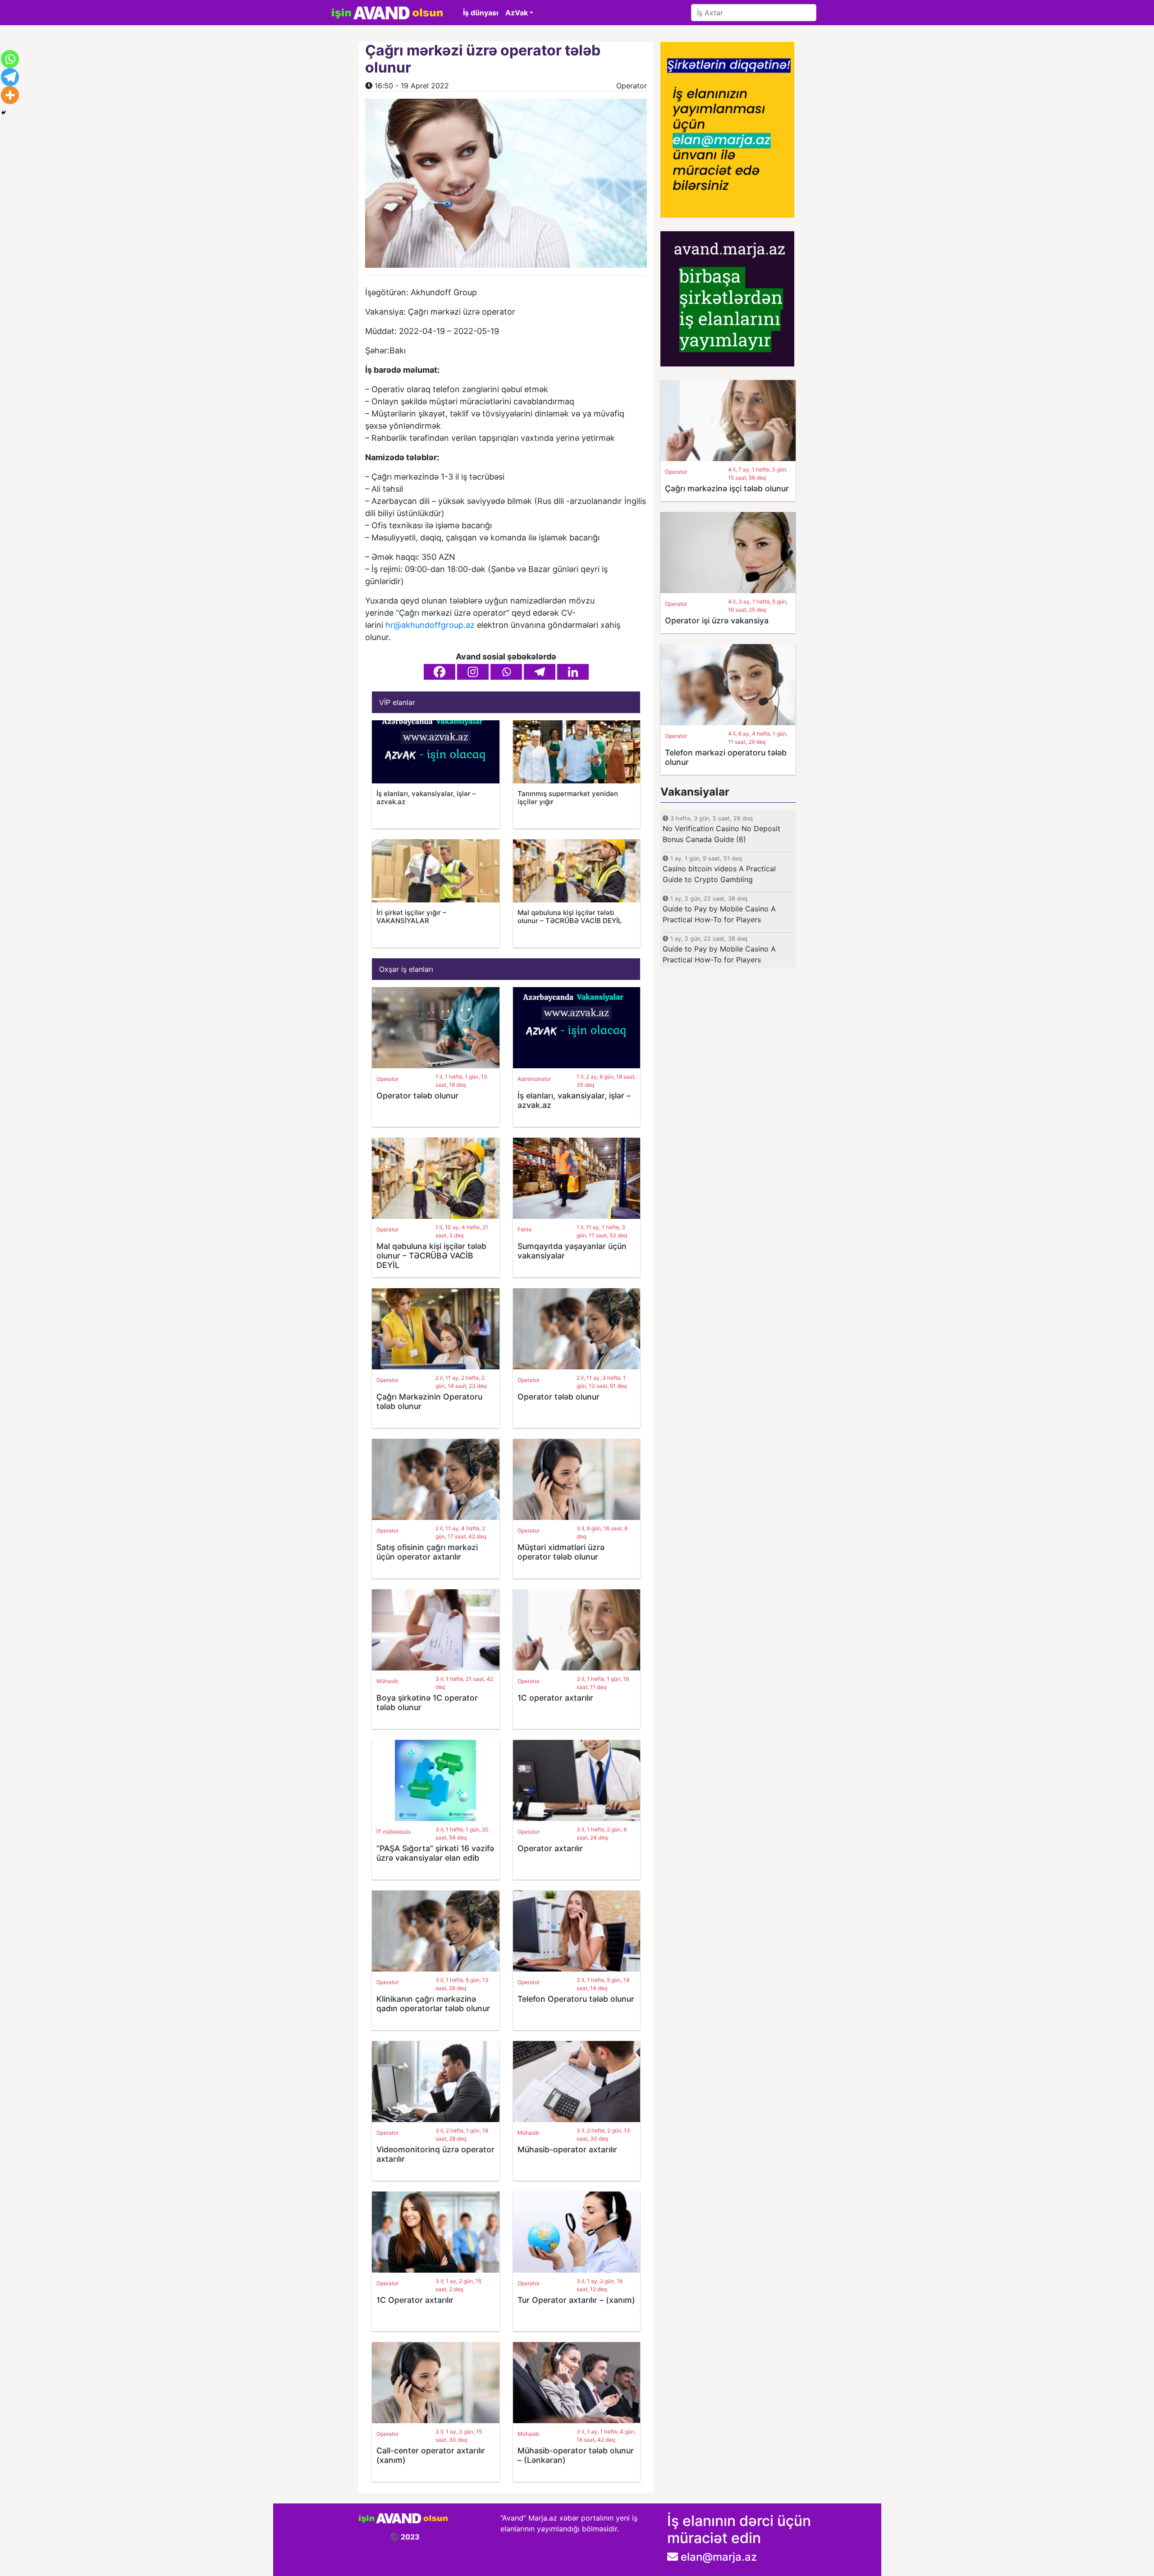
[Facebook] (440, 672)
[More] (10, 95)
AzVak (517, 13)
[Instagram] (473, 672)
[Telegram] (540, 672)
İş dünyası (481, 13)
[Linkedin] (573, 672)
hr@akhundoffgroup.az (430, 625)
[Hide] (4, 113)
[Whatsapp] (506, 672)
